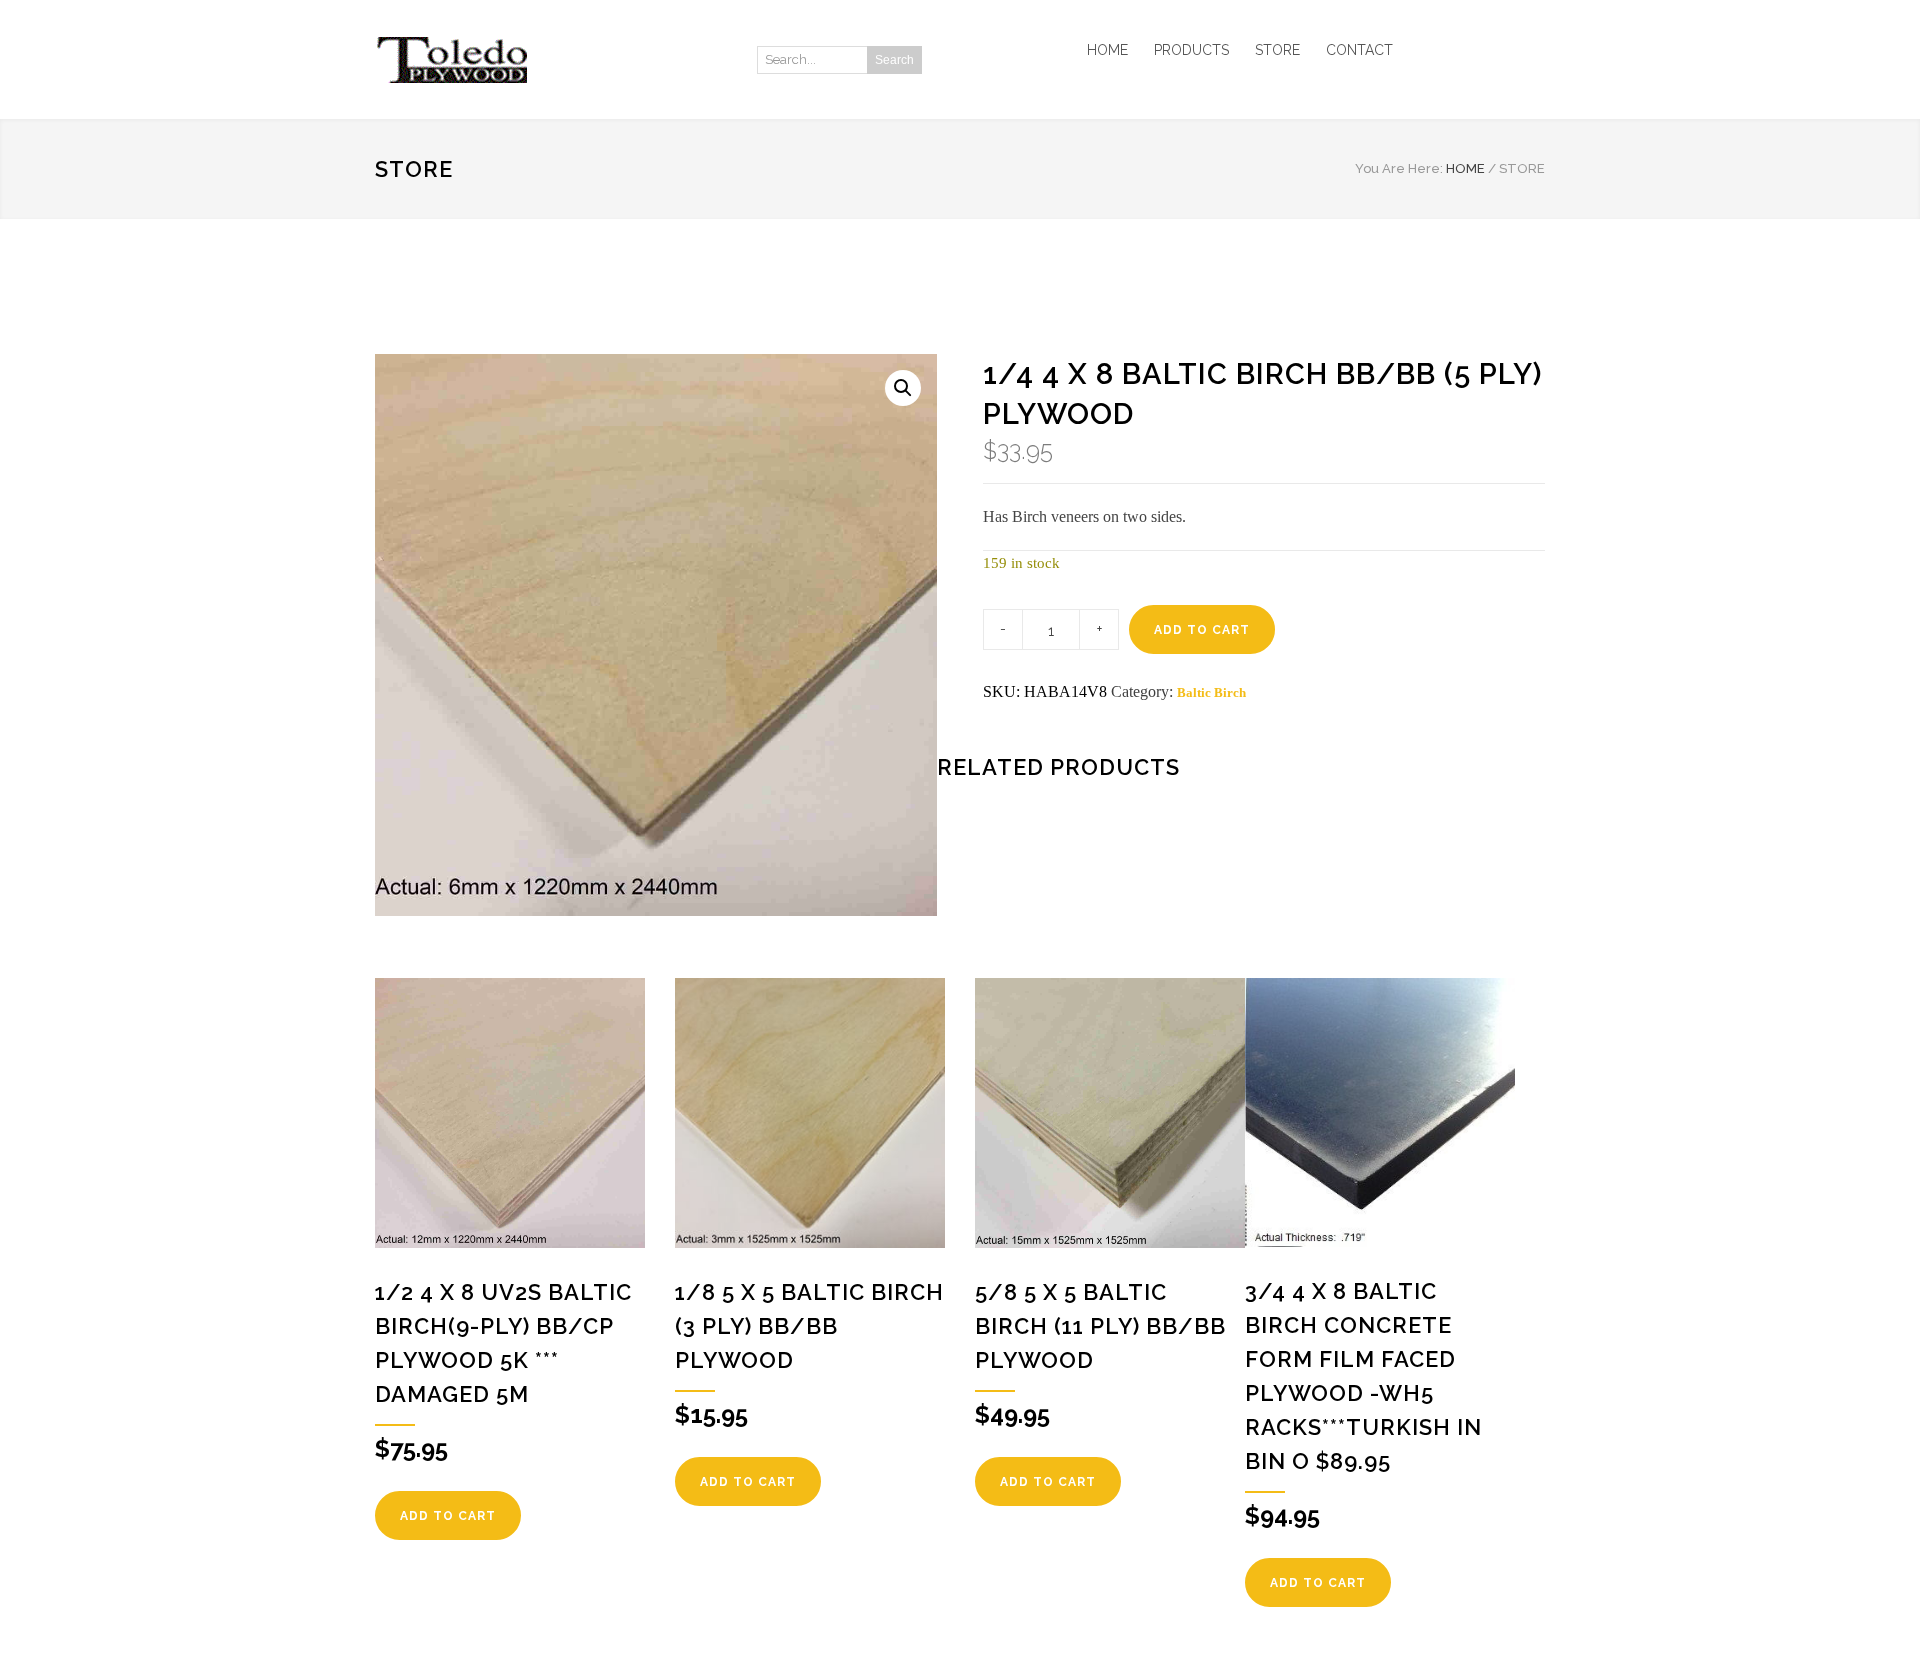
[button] (903, 388)
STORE (1277, 50)
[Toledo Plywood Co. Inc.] (560, 60)
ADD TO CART (1202, 630)
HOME (1107, 50)
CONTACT (1359, 50)
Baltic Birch (1211, 692)
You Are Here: (1399, 168)
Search (894, 60)
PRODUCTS (1191, 50)
